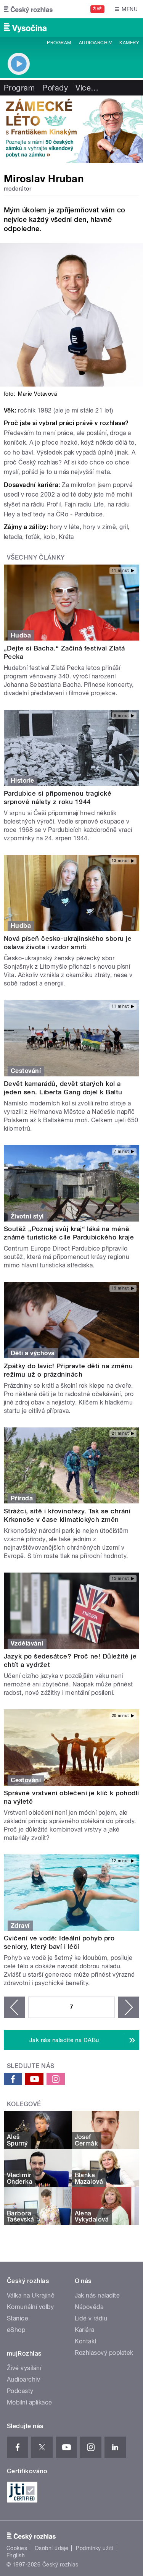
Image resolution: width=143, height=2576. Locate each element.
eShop (16, 2330)
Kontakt (86, 2341)
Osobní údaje (52, 2548)
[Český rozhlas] (28, 9)
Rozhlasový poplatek (104, 2353)
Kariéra (85, 2330)
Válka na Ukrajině (31, 2295)
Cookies (17, 2548)
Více (87, 88)
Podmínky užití (95, 2548)
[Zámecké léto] (71, 129)
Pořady (55, 88)
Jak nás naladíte (97, 2295)
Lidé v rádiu (91, 2318)
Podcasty (20, 2391)
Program (59, 43)
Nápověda (89, 2307)
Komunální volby (30, 2307)
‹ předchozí (14, 2007)
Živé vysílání (24, 2368)
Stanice (18, 2318)
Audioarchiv (95, 43)
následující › (129, 2007)
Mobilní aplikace (30, 2402)
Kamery (129, 43)
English (16, 2555)
